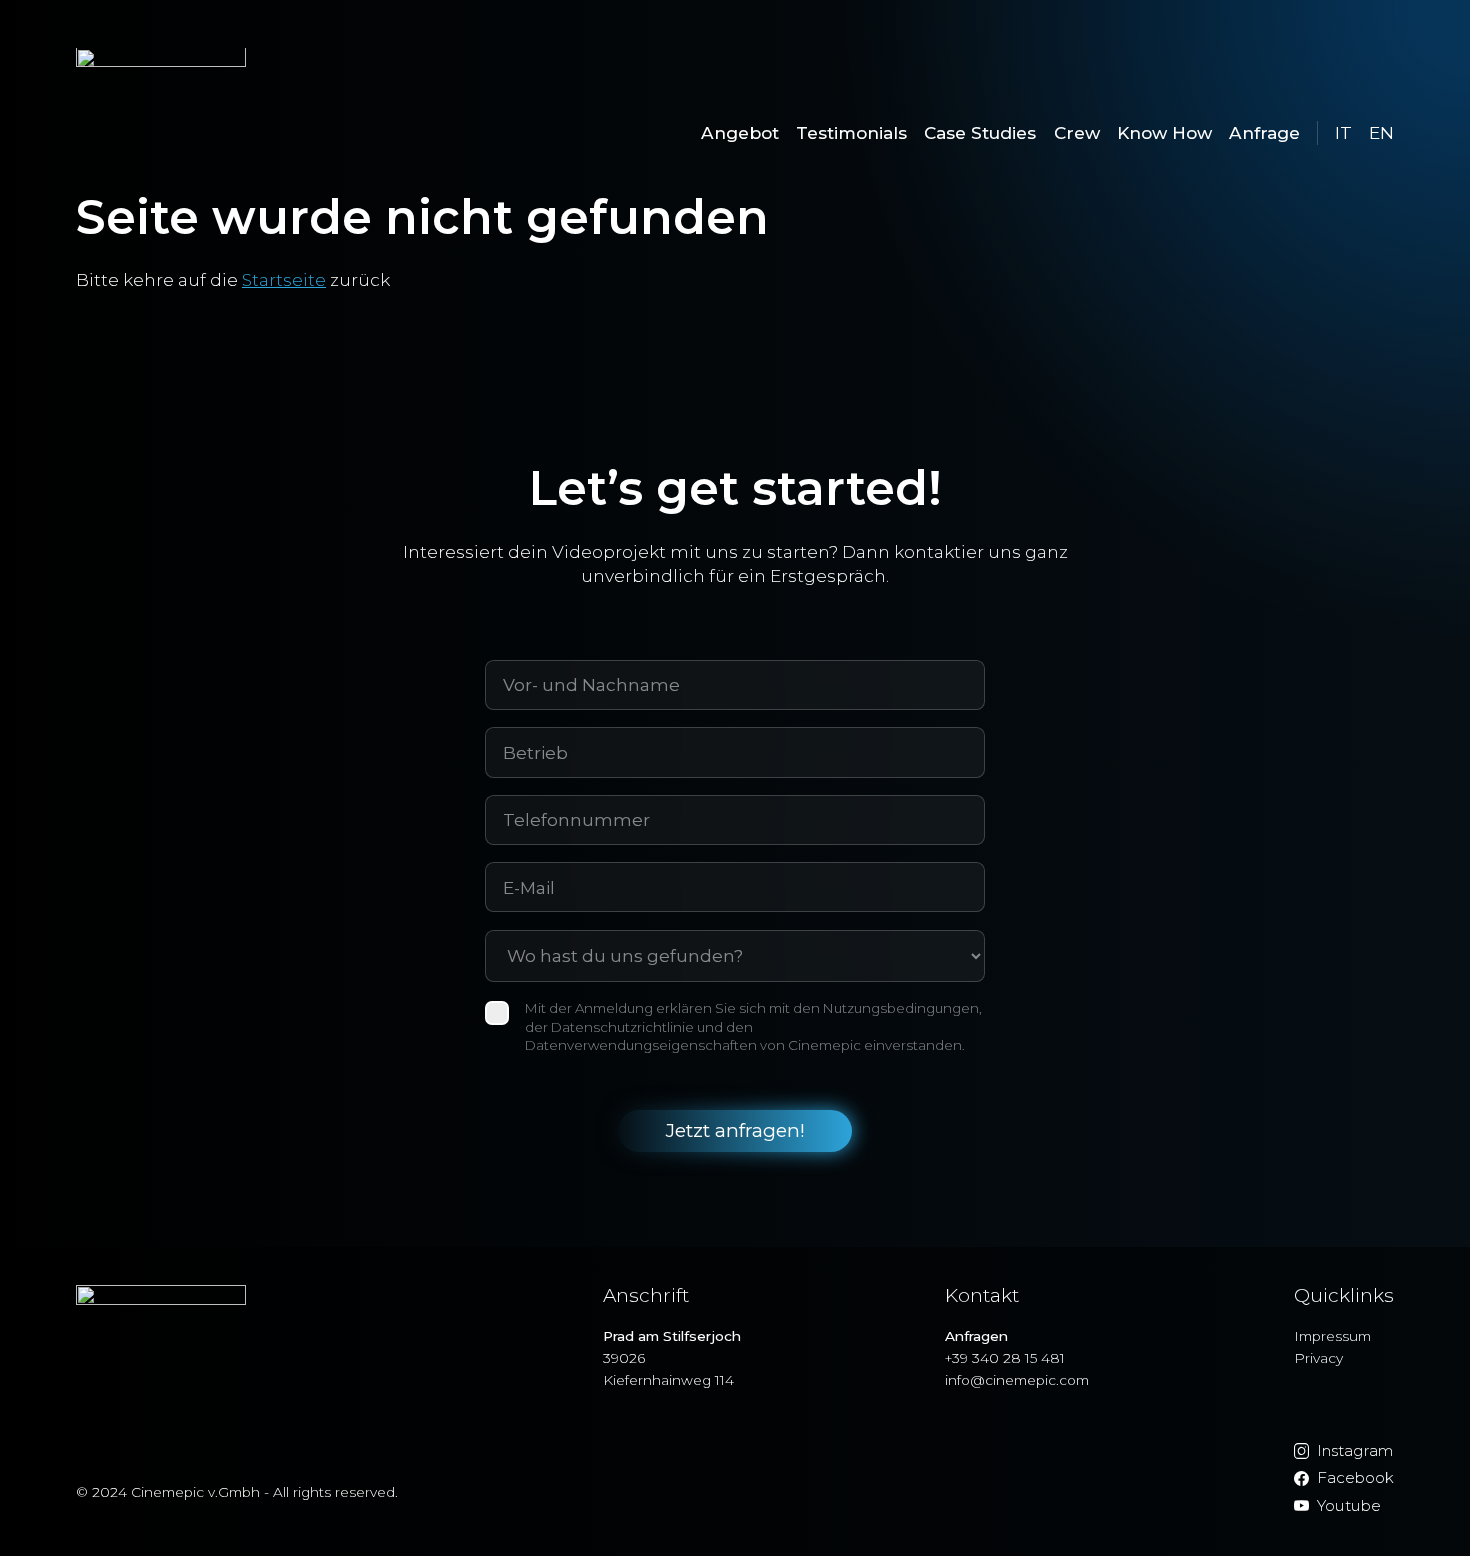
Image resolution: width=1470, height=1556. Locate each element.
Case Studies (980, 132)
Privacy (1318, 1358)
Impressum (1332, 1336)
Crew (1077, 132)
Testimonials (851, 132)
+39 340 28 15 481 (1005, 1358)
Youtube (1349, 1505)
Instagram (1355, 1450)
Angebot (740, 132)
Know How (1164, 132)
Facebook (1355, 1477)
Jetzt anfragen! (735, 1130)
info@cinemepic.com (1017, 1380)
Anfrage (1264, 132)
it (1343, 132)
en (1381, 132)
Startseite (284, 279)
